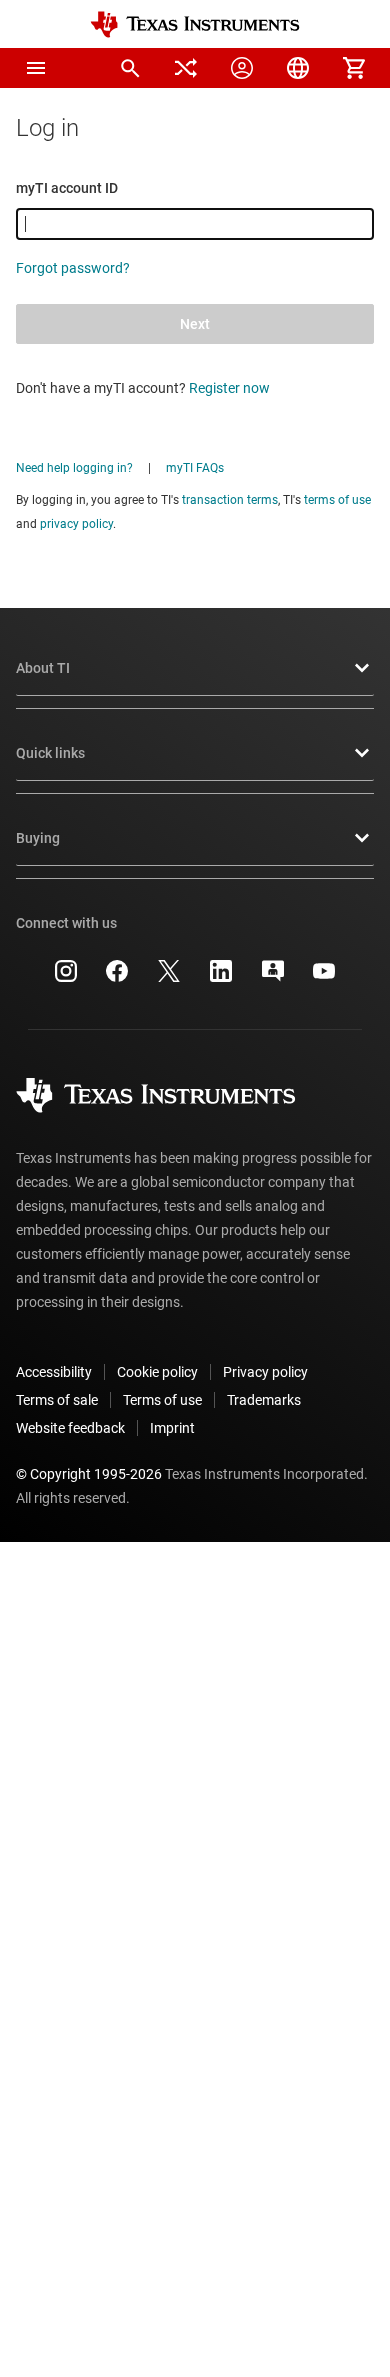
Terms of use (162, 1400)
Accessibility (54, 1372)
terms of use (337, 500)
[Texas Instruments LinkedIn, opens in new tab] (221, 978)
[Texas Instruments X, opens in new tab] (169, 978)
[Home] (195, 24)
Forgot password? (73, 268)
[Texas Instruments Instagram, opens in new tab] (66, 978)
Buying (38, 838)
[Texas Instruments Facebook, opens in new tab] (117, 978)
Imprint (172, 1428)
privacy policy (76, 524)
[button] (36, 68)
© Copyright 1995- (89, 1474)
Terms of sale (57, 1400)
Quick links (50, 753)
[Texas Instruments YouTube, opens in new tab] (324, 978)
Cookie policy (157, 1372)
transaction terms (230, 500)
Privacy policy (265, 1372)
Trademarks (264, 1400)
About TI (43, 668)
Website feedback (70, 1428)
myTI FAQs (195, 468)
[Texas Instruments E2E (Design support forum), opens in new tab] (273, 978)
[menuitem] (130, 68)
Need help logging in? (74, 468)
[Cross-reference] (186, 68)
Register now (229, 388)
